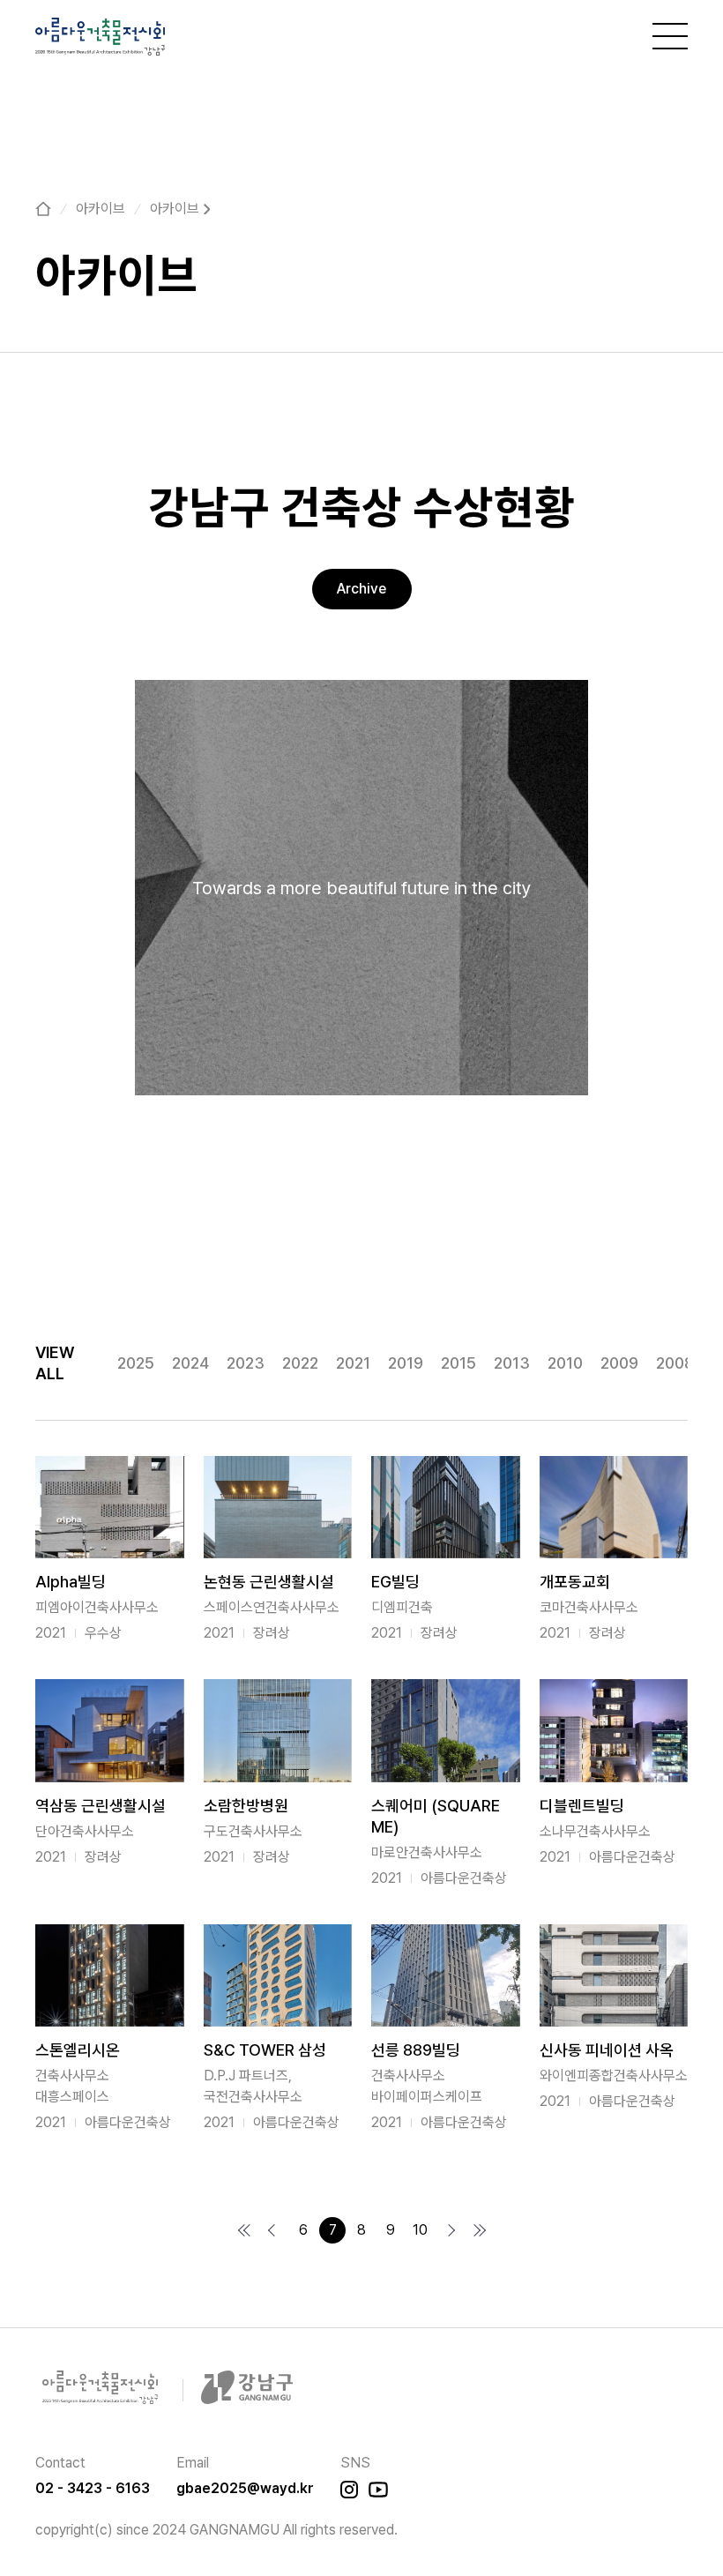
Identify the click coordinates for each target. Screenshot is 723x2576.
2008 (675, 1363)
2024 (190, 1363)
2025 (136, 1363)
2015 (458, 1363)
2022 (300, 1363)
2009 (619, 1363)
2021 (353, 1363)
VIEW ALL (55, 1363)
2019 (406, 1363)
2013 (512, 1363)
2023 (246, 1363)
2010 (565, 1363)
